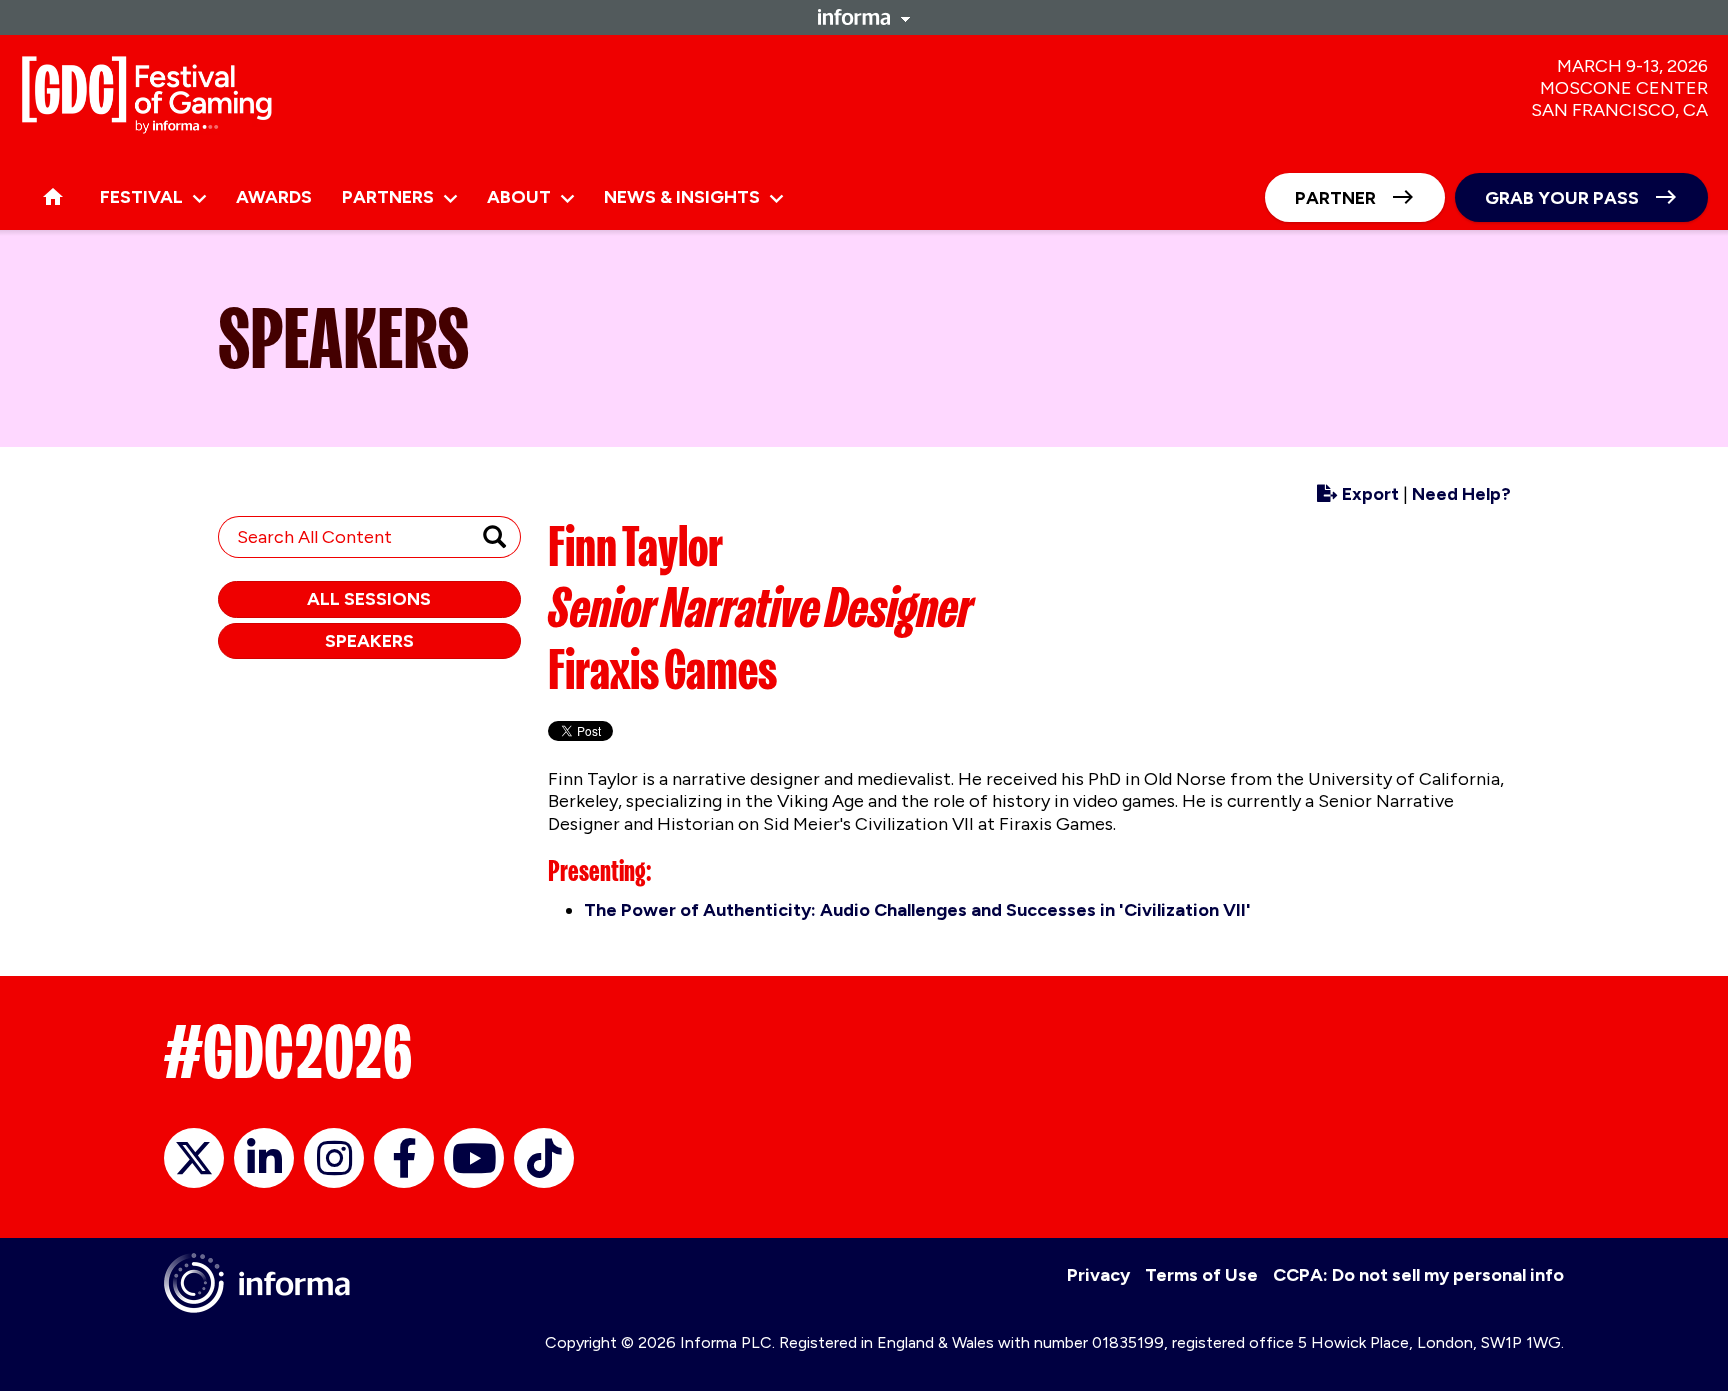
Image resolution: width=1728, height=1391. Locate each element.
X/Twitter (194, 1158)
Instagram (334, 1158)
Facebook (404, 1158)
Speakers (369, 641)
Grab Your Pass (1562, 198)
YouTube (474, 1158)
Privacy (1098, 1275)
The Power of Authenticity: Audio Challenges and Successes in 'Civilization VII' (917, 910)
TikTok (544, 1158)
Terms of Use (1201, 1275)
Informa (864, 17)
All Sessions (369, 599)
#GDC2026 (288, 1052)
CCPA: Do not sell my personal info (1418, 1275)
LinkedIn (264, 1158)
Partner (1335, 198)
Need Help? (1461, 494)
